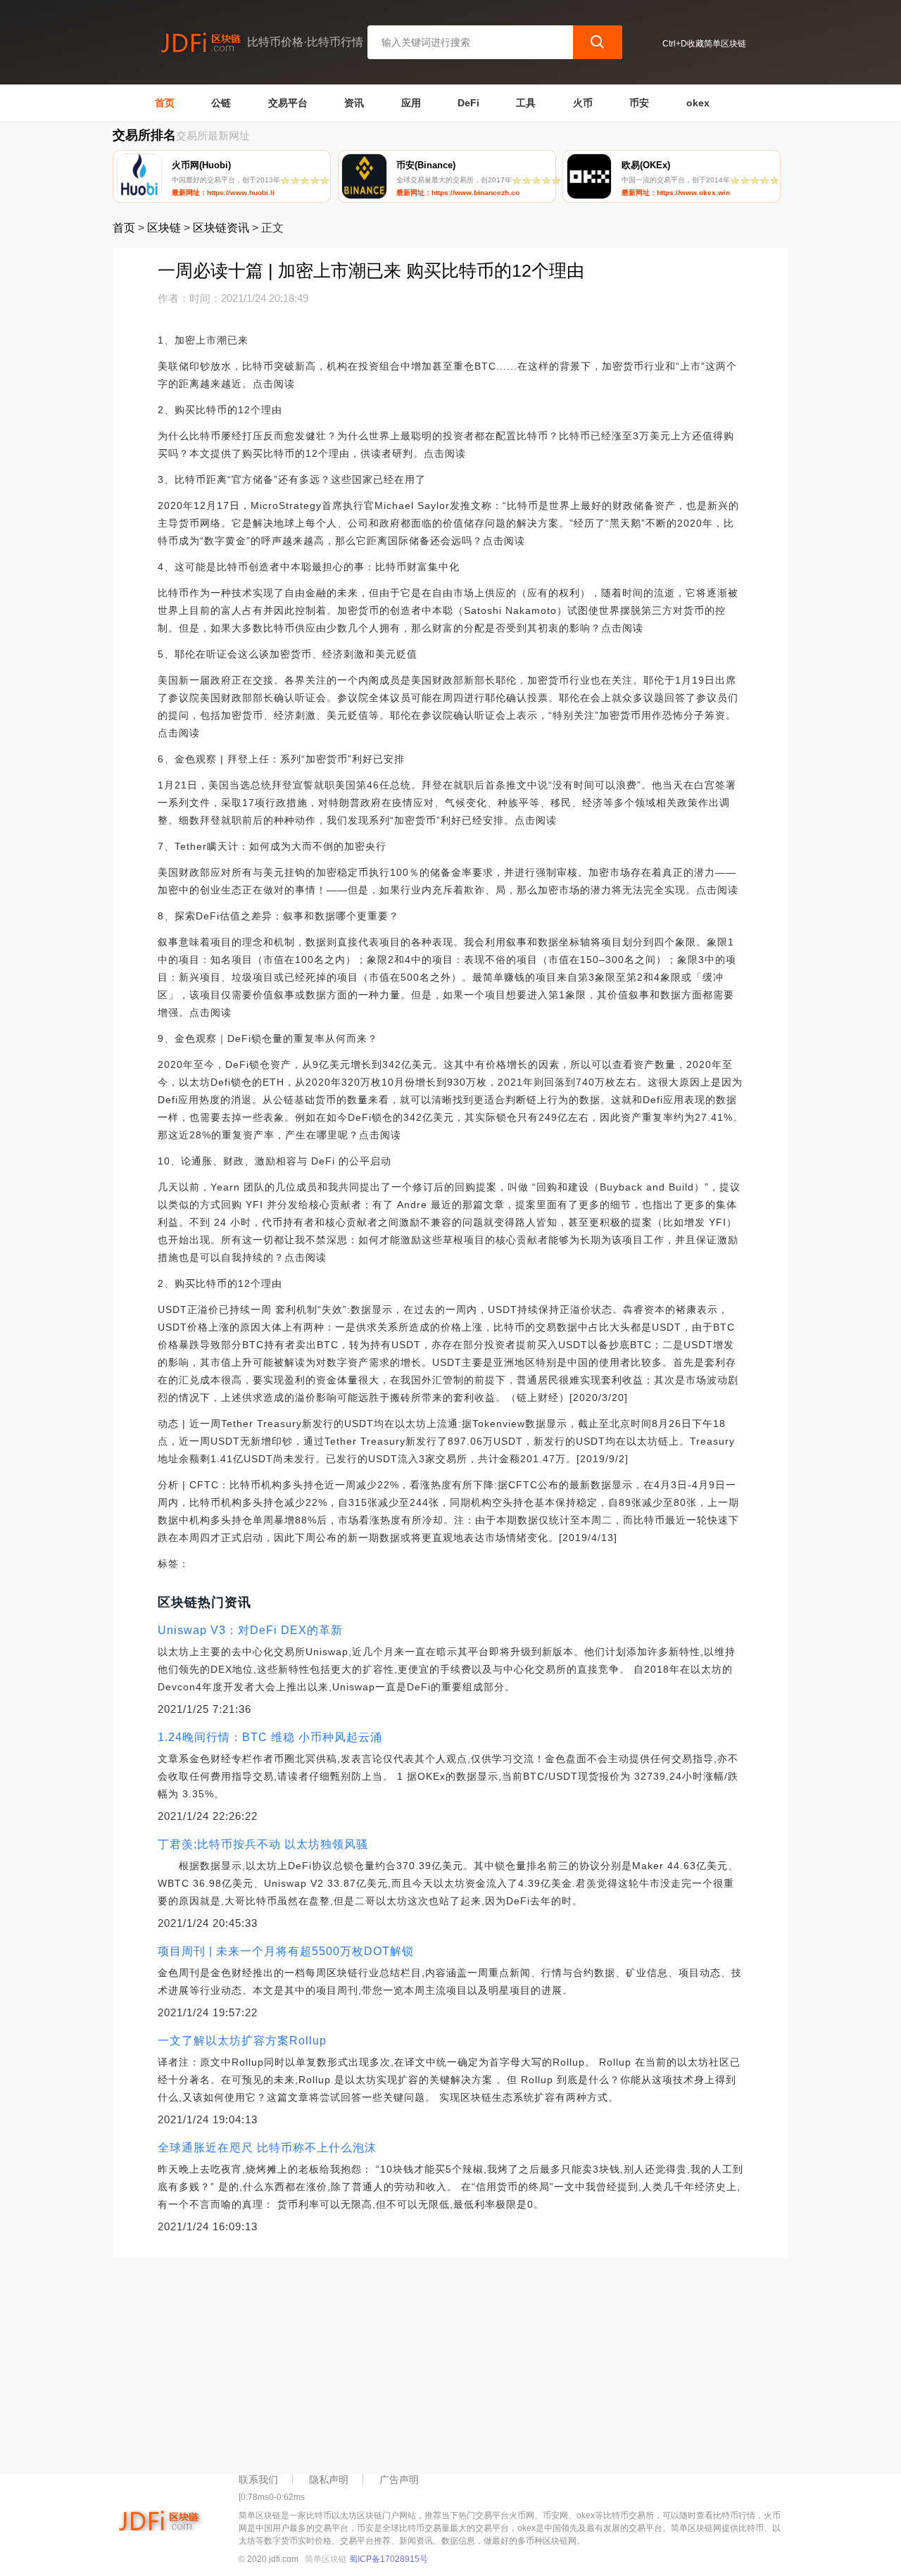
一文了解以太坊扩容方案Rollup (242, 2041)
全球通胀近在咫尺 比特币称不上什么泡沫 (267, 2148)
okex (698, 103)
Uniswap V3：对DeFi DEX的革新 (250, 1630)
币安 (639, 103)
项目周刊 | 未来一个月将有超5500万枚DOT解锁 (286, 1951)
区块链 (164, 228)
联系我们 (258, 2480)
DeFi (468, 103)
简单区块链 (326, 2559)
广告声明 (399, 2480)
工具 (526, 103)
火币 (583, 103)
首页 (165, 103)
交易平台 (288, 103)
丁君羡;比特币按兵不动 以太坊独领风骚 (263, 1844)
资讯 (354, 103)
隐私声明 (329, 2480)
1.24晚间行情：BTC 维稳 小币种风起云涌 (270, 1737)
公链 (221, 103)
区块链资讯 (221, 228)
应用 (411, 103)
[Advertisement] (450, 2362)
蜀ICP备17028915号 (389, 2559)
